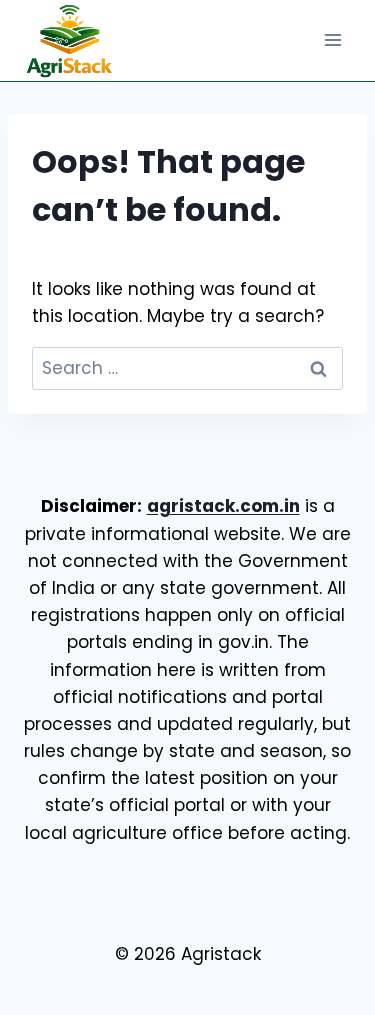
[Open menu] (332, 40)
